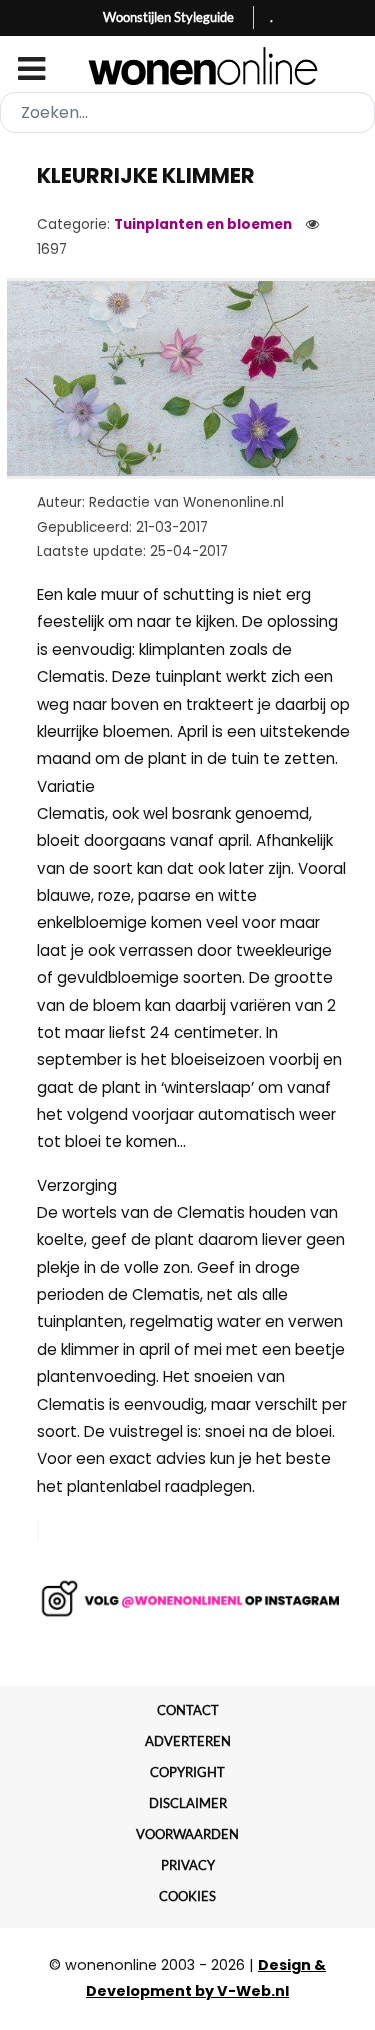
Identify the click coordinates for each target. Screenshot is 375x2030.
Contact (188, 1710)
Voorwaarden (187, 1834)
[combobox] (187, 112)
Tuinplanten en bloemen (203, 224)
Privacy (188, 1865)
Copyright (187, 1772)
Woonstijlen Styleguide (168, 17)
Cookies (187, 1896)
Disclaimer (188, 1803)
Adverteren (188, 1741)
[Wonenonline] (187, 66)
